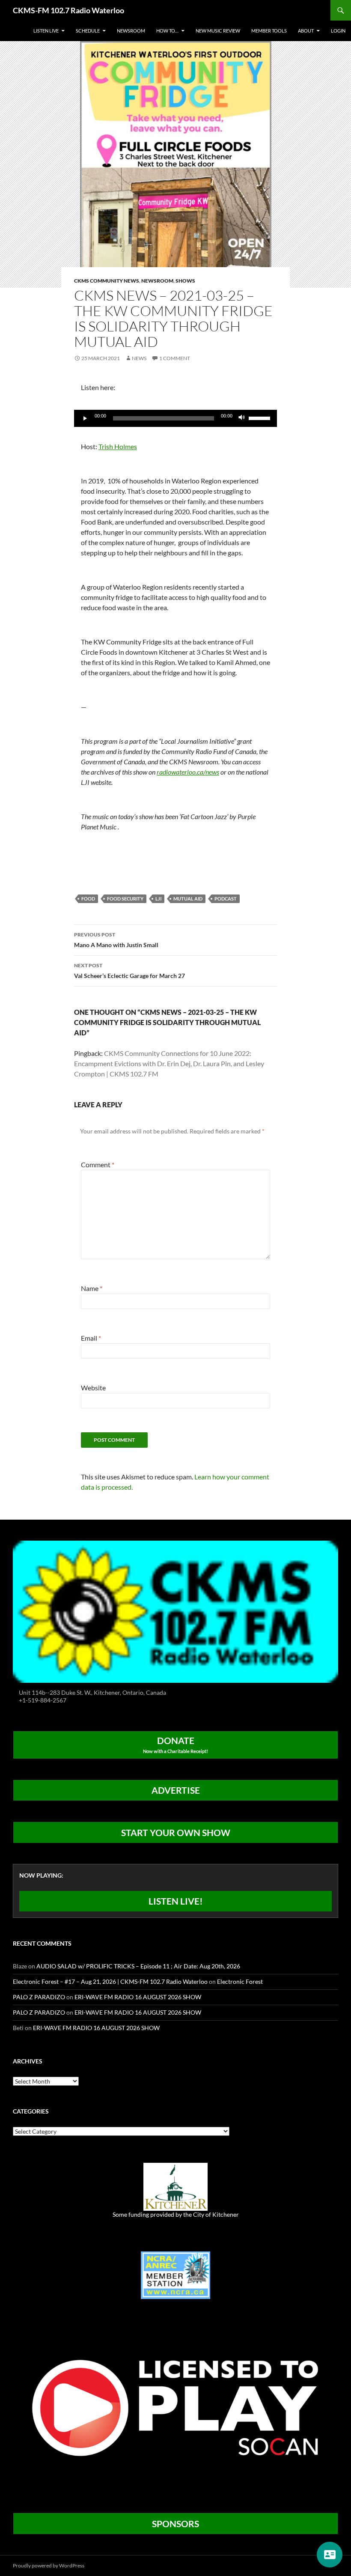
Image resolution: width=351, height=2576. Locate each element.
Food (88, 899)
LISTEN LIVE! (176, 1901)
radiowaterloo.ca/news (188, 772)
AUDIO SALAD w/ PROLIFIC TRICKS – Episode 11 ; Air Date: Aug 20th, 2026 (138, 1966)
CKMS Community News (107, 281)
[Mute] (242, 418)
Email (91, 1338)
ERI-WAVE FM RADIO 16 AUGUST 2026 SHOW (138, 1997)
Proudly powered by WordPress (49, 2566)
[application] (175, 418)
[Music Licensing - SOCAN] (175, 2408)
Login (338, 31)
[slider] (261, 417)
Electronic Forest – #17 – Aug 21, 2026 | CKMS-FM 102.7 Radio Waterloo (110, 1981)
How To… (167, 31)
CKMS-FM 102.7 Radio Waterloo (68, 10)
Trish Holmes (118, 446)
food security (125, 899)
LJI (158, 899)
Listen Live (46, 31)
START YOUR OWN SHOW (176, 1832)
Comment (98, 1164)
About (306, 31)
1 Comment (175, 358)
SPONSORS (175, 2524)
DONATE (175, 1744)
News (139, 358)
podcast (226, 899)
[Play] (85, 418)
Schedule (88, 31)
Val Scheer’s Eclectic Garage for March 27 (129, 971)
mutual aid (188, 899)
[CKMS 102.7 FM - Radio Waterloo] (175, 1611)
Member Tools (269, 31)
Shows (185, 281)
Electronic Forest (240, 1981)
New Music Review (218, 31)
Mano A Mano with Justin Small (116, 940)
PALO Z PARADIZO (39, 1997)
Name (92, 1288)
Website (93, 1388)
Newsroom (131, 31)
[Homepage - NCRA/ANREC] (175, 2274)
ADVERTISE (176, 1790)
